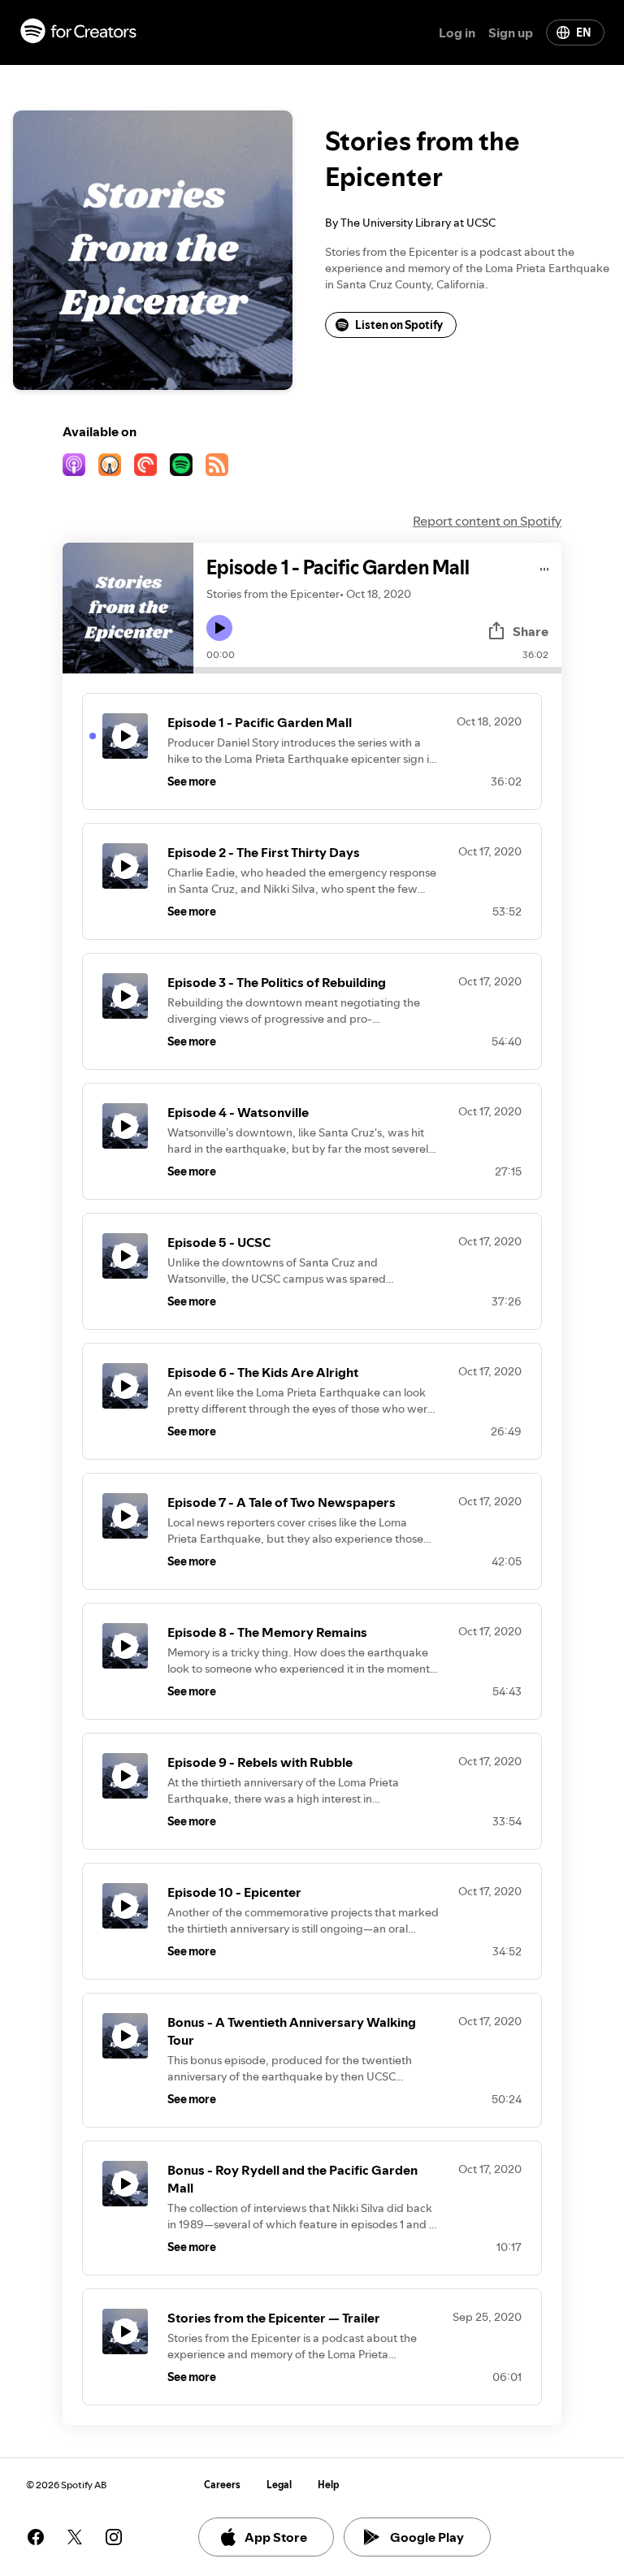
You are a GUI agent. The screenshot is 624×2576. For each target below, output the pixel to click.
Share (531, 631)
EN (583, 32)
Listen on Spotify (399, 325)
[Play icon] (219, 628)
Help (329, 2485)
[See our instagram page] (114, 2537)
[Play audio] (545, 567)
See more (192, 781)
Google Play (427, 2537)
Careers (222, 2485)
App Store (276, 2537)
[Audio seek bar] (377, 670)
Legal (279, 2485)
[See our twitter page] (75, 2537)
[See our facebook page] (36, 2537)
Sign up (511, 32)
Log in (457, 32)
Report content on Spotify (487, 521)
